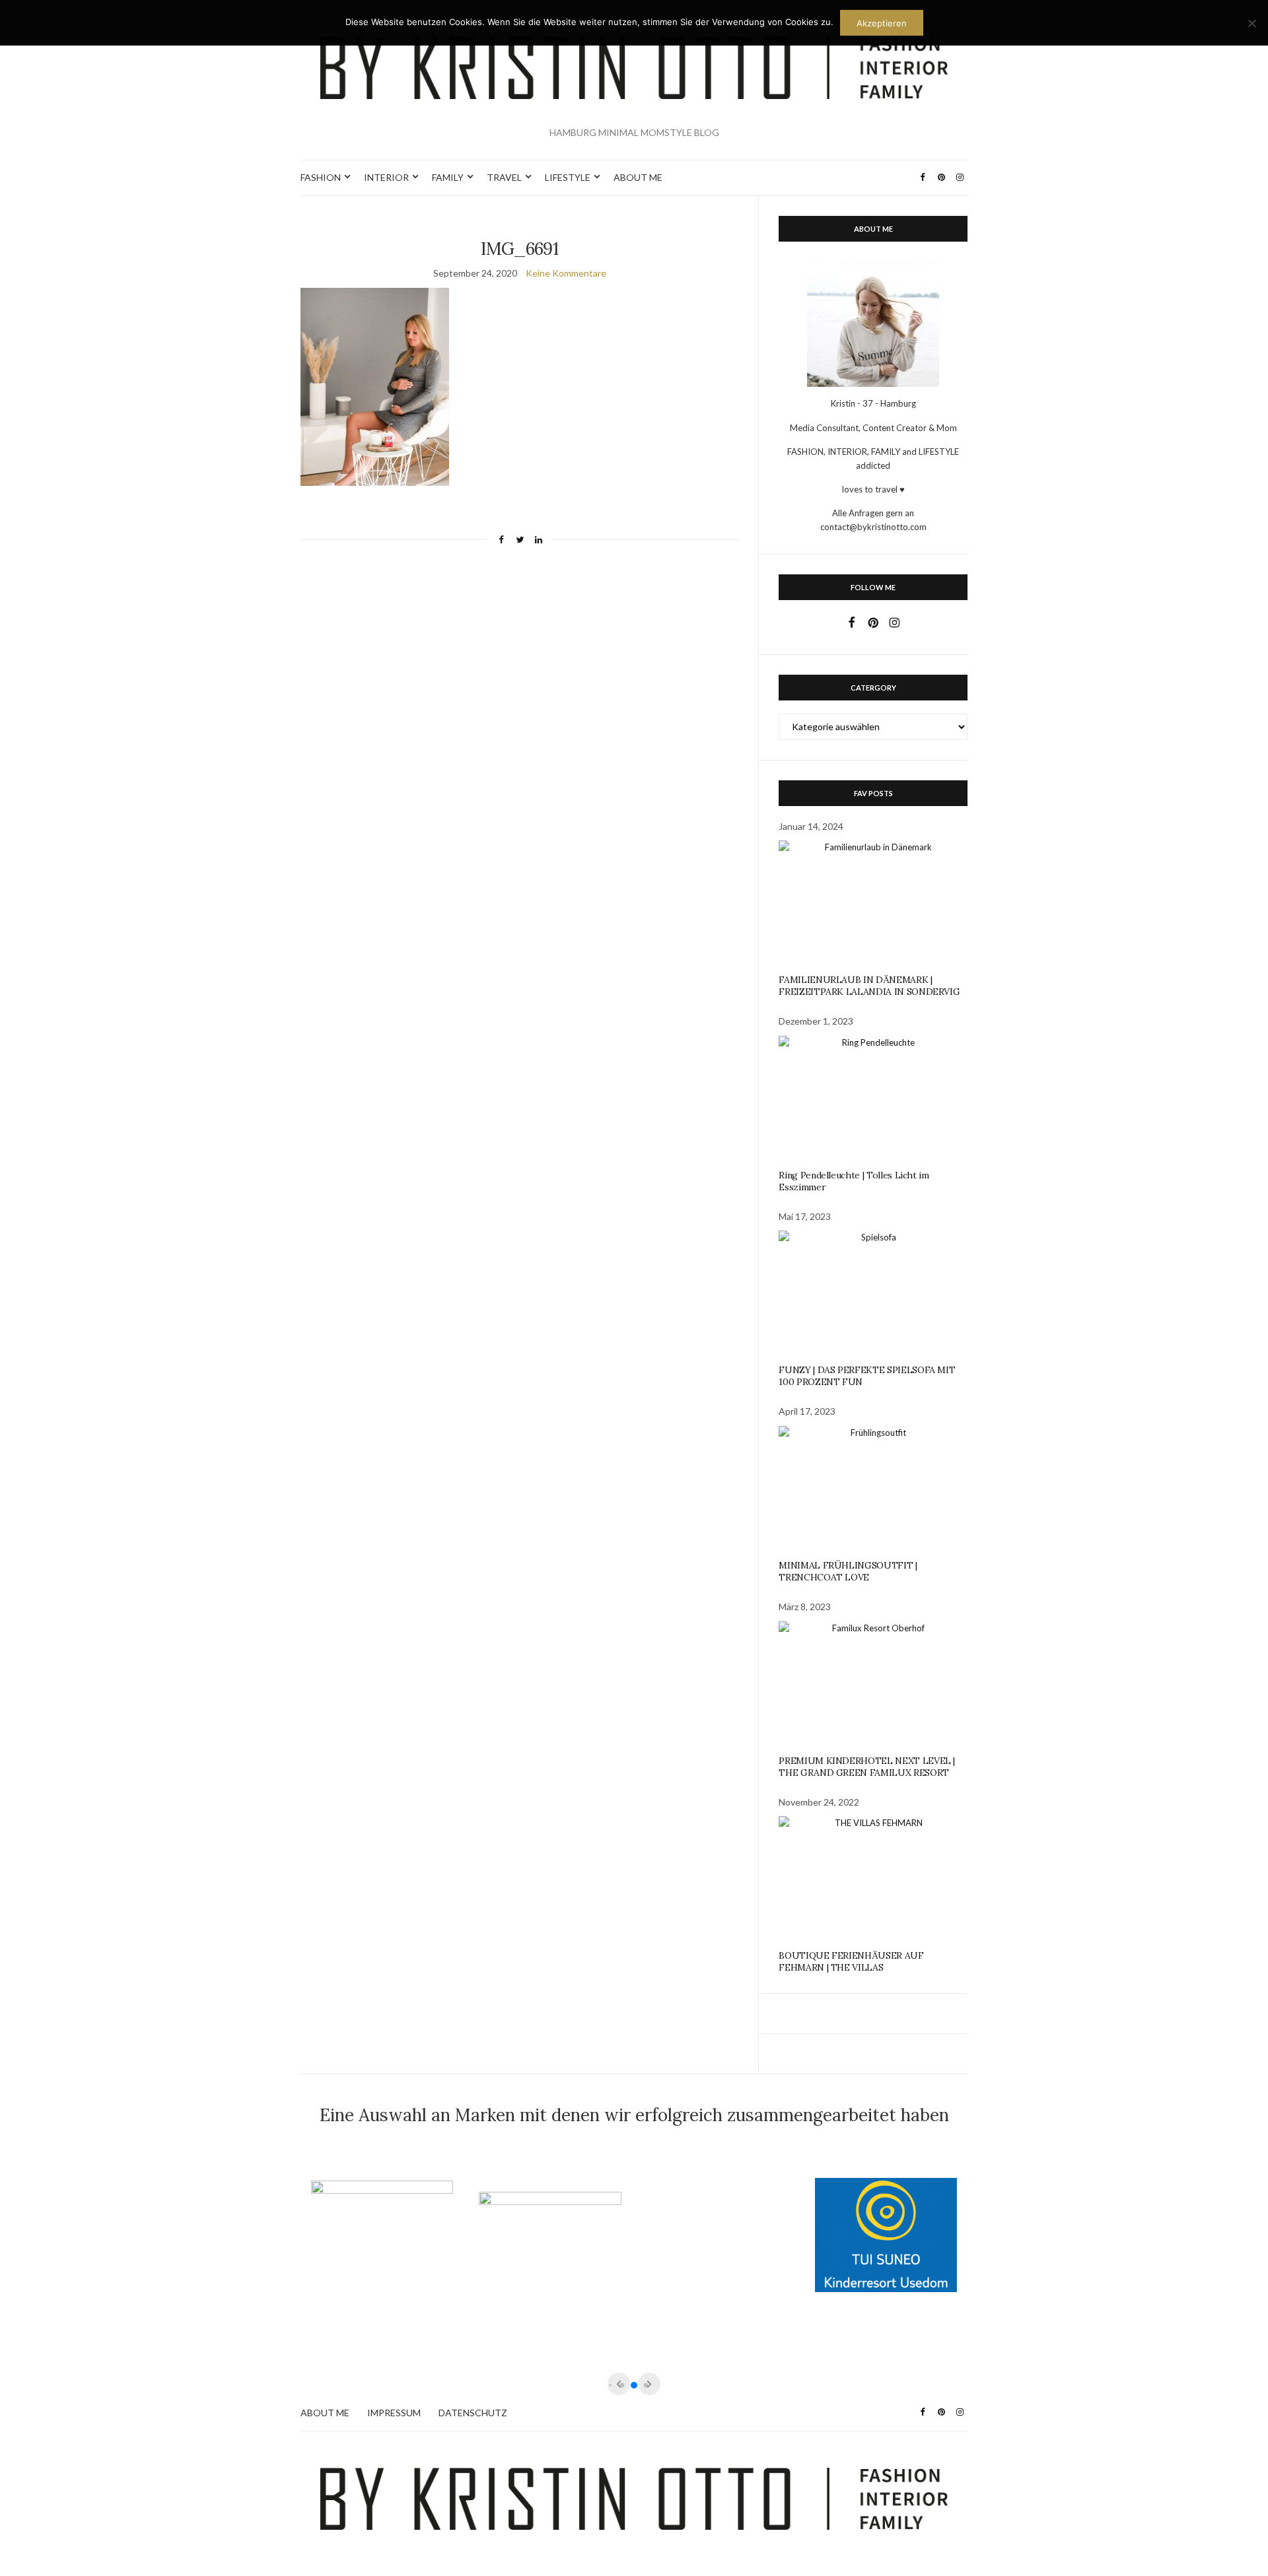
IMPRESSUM (394, 2413)
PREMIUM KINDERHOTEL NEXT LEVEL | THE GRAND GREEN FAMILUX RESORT (867, 1767)
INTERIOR (386, 177)
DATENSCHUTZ (473, 2413)
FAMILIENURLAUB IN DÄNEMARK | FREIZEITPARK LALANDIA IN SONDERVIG (869, 986)
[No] (1251, 23)
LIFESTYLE (568, 177)
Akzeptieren (882, 23)
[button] (634, 2385)
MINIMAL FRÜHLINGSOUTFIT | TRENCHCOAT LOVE (848, 1571)
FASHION (321, 177)
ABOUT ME (638, 177)
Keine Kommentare (566, 273)
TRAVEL (504, 177)
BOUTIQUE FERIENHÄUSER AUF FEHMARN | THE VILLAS (851, 1961)
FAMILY (448, 177)
